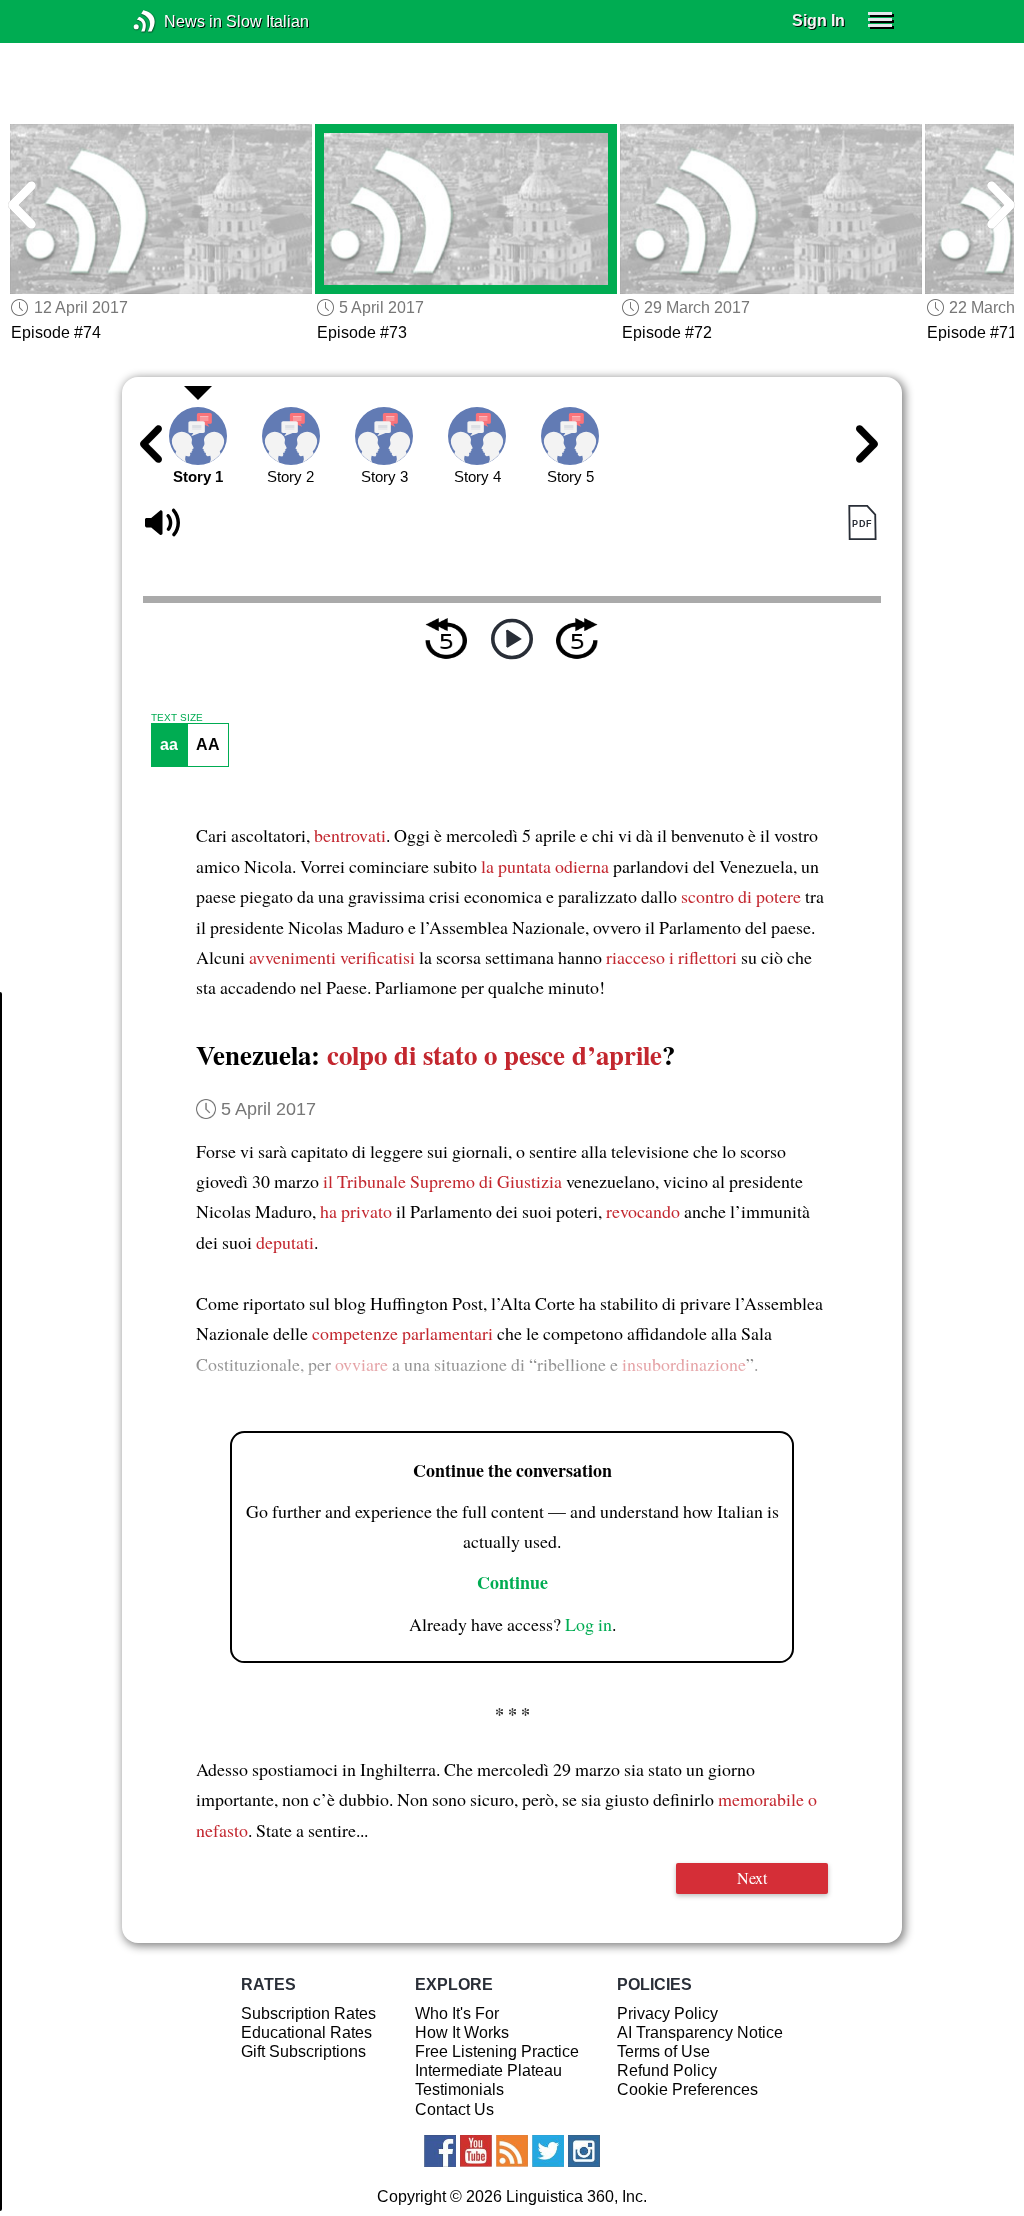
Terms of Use (663, 2051)
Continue (512, 1582)
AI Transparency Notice (700, 2032)
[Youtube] (476, 2151)
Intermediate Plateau (488, 2070)
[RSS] (512, 2151)
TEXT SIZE (177, 718)
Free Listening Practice (497, 2051)
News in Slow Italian (174, 21)
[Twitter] (548, 2151)
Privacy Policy (667, 2013)
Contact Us (454, 2109)
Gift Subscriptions (303, 2051)
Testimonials (459, 2089)
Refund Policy (667, 2070)
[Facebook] (440, 2151)
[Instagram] (584, 2151)
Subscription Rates (308, 2013)
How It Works (462, 2032)
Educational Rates (306, 2032)
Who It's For (457, 2013)
